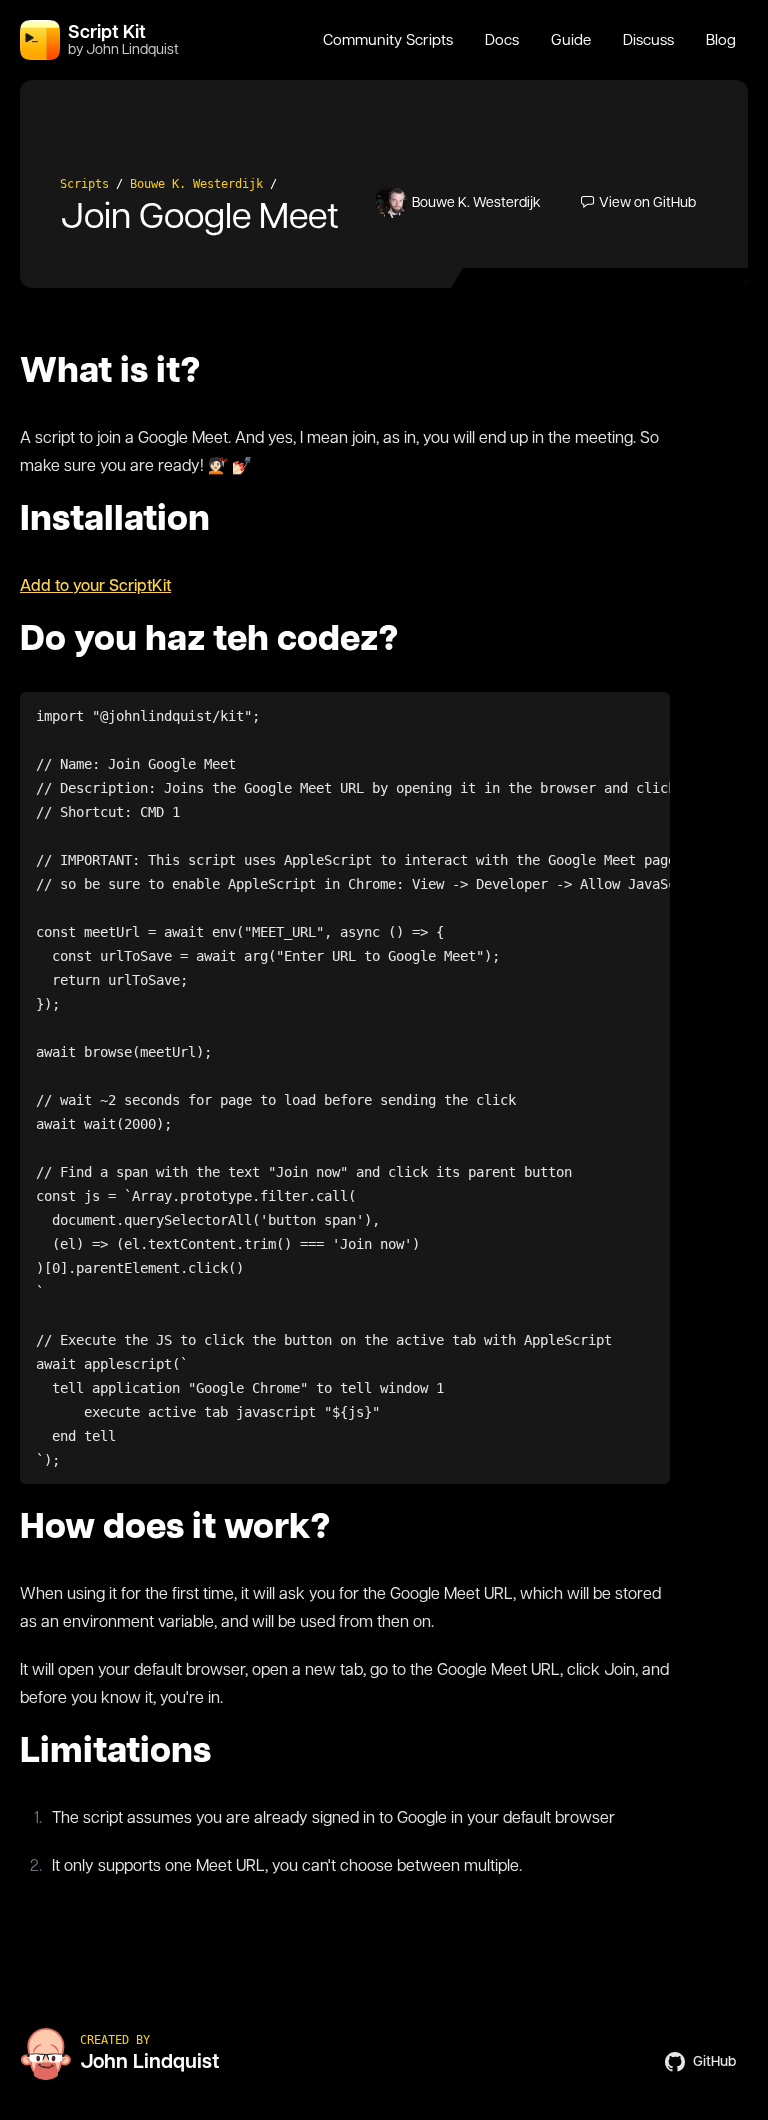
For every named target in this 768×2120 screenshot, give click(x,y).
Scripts (84, 184)
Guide (571, 40)
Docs (502, 40)
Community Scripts (388, 40)
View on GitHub (647, 202)
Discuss (648, 40)
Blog (721, 40)
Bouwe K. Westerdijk (196, 184)
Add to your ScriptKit (95, 585)
